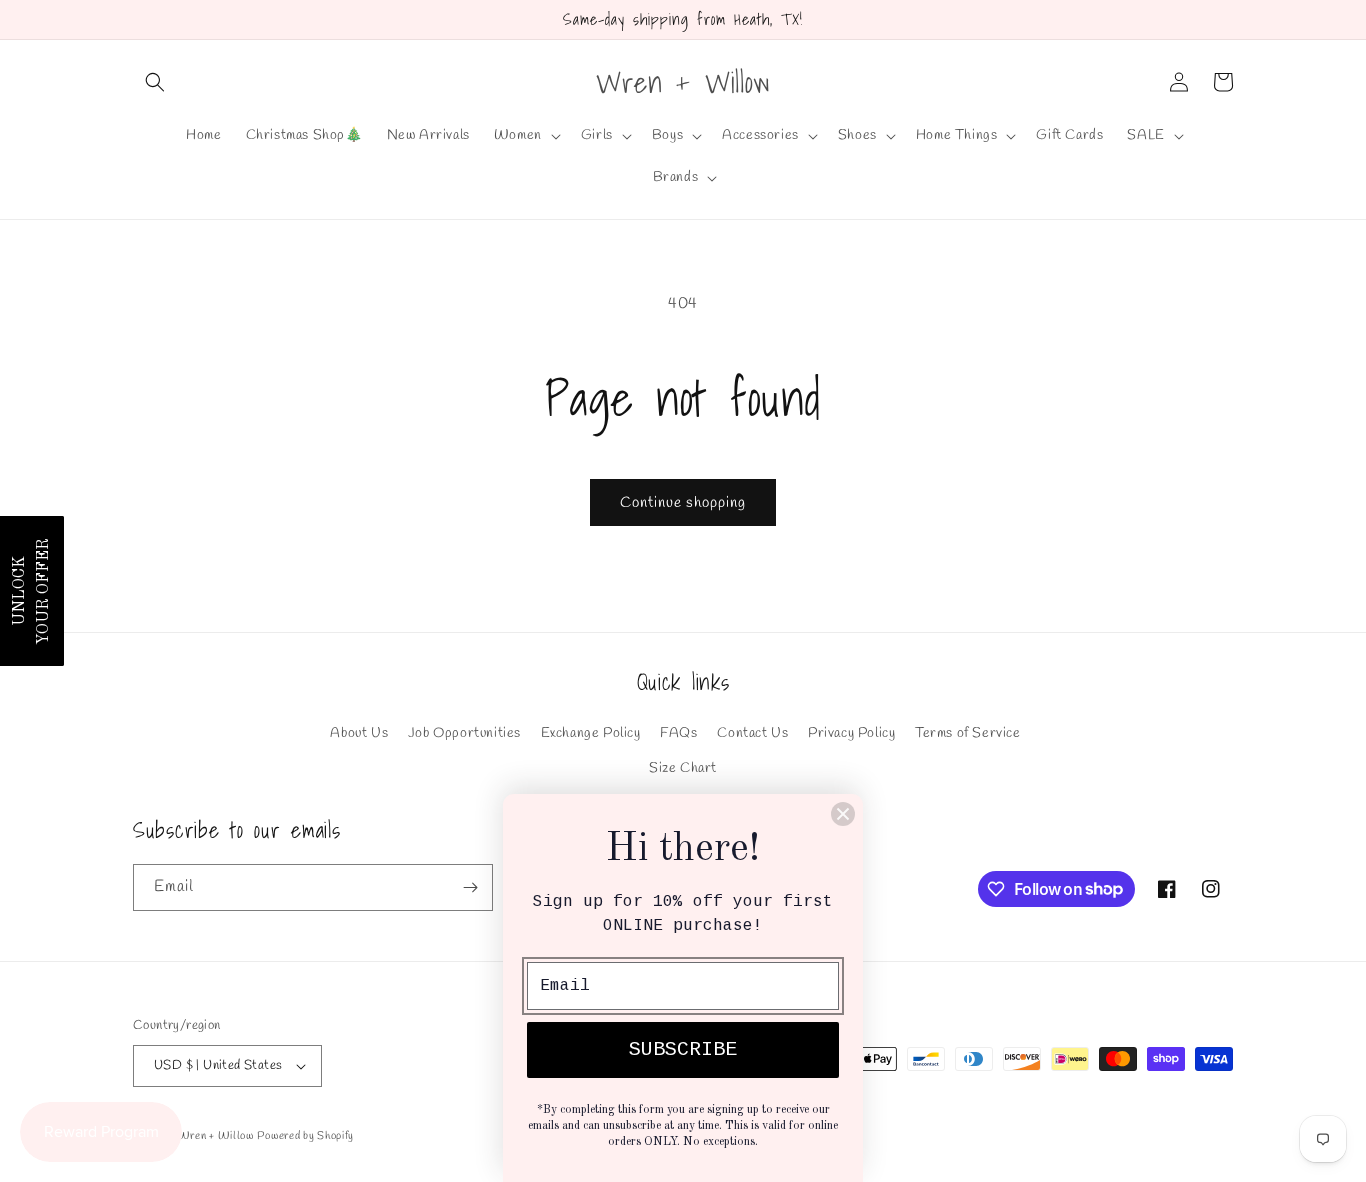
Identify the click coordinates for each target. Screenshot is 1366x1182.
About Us (359, 733)
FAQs (678, 733)
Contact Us (752, 733)
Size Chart (683, 768)
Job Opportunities (464, 733)
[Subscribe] (470, 887)
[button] (155, 82)
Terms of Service (968, 733)
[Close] (843, 814)
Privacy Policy (851, 733)
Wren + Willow (216, 1136)
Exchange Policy (591, 733)
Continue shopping (683, 503)
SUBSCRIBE (683, 1049)
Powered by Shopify (305, 1136)
